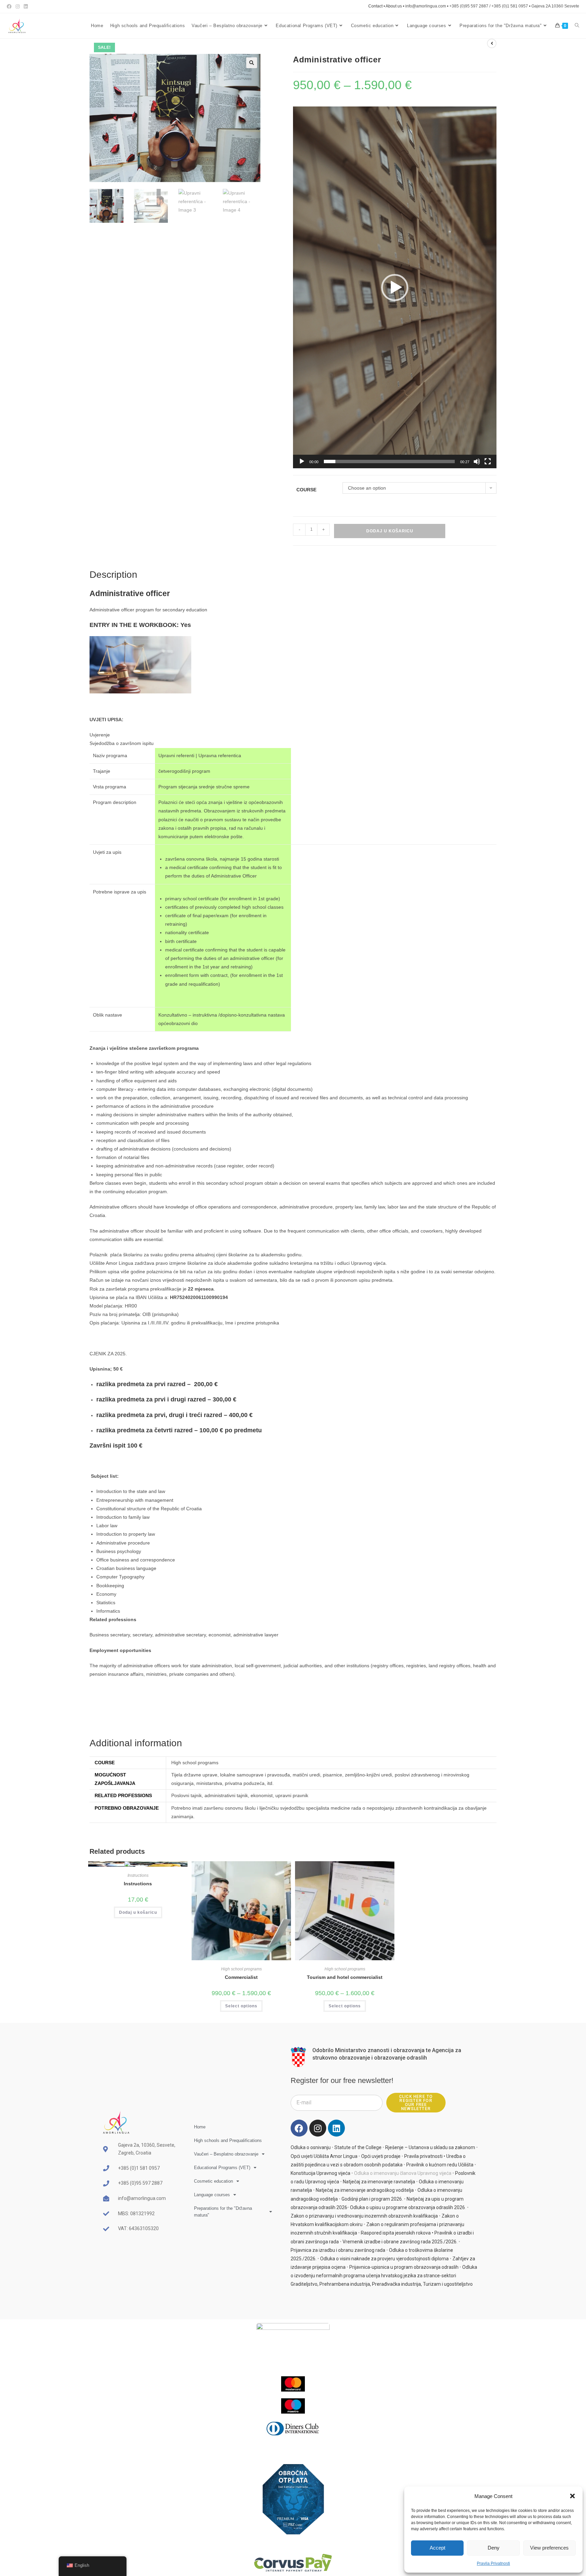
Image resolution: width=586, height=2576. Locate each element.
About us (394, 6)
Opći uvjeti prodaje (381, 2156)
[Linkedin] (336, 2128)
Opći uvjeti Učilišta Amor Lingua (324, 2156)
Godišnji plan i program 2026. (372, 2199)
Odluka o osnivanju (311, 2147)
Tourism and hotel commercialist (345, 1977)
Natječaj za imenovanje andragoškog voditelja (365, 2190)
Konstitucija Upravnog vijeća (320, 2173)
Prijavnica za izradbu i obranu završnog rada (338, 2250)
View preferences (549, 2548)
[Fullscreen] (488, 461)
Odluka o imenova (437, 2190)
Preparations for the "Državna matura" (223, 2212)
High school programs (241, 1969)
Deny (494, 2548)
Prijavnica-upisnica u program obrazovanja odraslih (404, 2267)
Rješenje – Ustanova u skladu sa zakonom (430, 2147)
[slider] (389, 461)
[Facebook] (299, 2128)
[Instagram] (318, 2128)
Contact (375, 6)
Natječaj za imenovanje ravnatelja (379, 2182)
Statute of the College (358, 2147)
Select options (241, 2006)
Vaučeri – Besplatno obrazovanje (226, 2154)
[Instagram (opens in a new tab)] (18, 6)
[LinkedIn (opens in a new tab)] (26, 6)
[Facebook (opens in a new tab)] (10, 6)
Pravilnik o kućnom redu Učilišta (440, 2165)
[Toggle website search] (577, 26)
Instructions (138, 1875)
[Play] (302, 461)
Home (200, 2127)
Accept (437, 2548)
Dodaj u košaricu (390, 531)
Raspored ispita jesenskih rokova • (398, 2233)
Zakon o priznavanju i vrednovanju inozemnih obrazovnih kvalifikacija (364, 2216)
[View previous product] (492, 43)
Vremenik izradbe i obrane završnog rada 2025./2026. (400, 2242)
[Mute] (477, 461)
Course (306, 490)
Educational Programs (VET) (222, 2168)
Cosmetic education (213, 2181)
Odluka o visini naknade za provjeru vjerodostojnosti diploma (384, 2259)
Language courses (212, 2195)
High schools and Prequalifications (228, 2140)
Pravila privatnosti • (425, 2156)
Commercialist (241, 1977)
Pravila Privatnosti (493, 2563)
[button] (572, 2496)
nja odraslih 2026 (447, 2207)
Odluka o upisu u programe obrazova (389, 2207)
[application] (395, 287)
